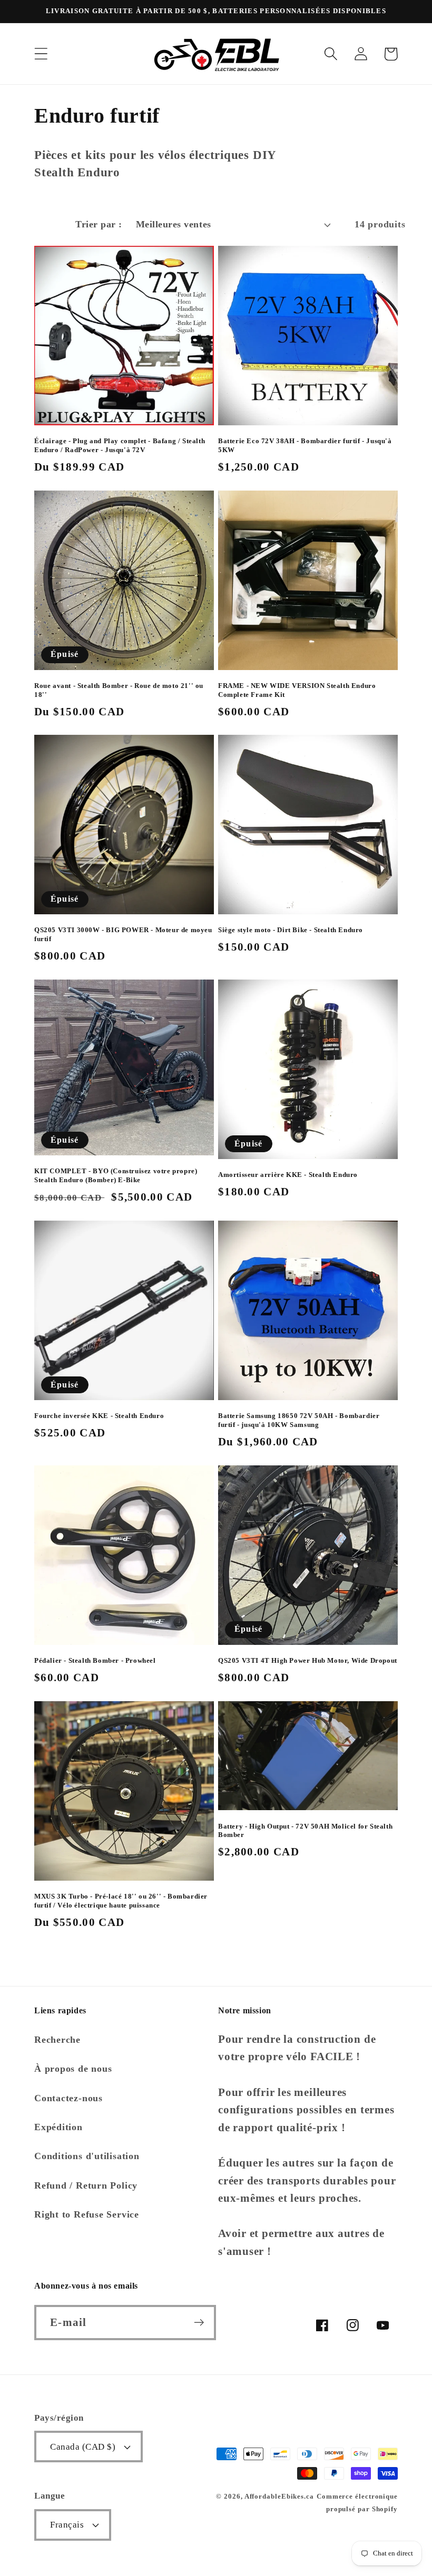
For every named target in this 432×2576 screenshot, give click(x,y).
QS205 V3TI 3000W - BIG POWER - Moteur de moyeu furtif (123, 934)
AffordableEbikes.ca (279, 2496)
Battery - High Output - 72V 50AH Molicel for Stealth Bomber (305, 1831)
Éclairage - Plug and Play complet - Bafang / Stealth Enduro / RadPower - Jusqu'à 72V (120, 445)
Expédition (58, 2127)
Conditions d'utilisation (87, 2156)
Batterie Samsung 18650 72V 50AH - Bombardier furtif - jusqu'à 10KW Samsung (299, 1420)
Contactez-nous (68, 2098)
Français (67, 2525)
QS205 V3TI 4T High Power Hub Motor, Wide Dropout (308, 1660)
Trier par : (99, 224)
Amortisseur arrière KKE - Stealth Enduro (288, 1175)
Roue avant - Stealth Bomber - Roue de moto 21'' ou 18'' (119, 690)
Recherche (57, 2040)
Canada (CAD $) (83, 2447)
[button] (41, 54)
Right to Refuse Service (87, 2214)
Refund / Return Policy (86, 2185)
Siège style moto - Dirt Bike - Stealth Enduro (291, 930)
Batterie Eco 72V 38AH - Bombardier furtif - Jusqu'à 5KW (305, 445)
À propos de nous (73, 2069)
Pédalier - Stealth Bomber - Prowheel (95, 1660)
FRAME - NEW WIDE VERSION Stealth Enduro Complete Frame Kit (297, 690)
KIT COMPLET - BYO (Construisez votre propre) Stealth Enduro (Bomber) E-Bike (116, 1175)
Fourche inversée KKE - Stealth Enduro (99, 1416)
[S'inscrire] (199, 2323)
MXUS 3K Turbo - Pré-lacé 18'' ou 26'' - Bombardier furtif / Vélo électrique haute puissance (121, 1901)
